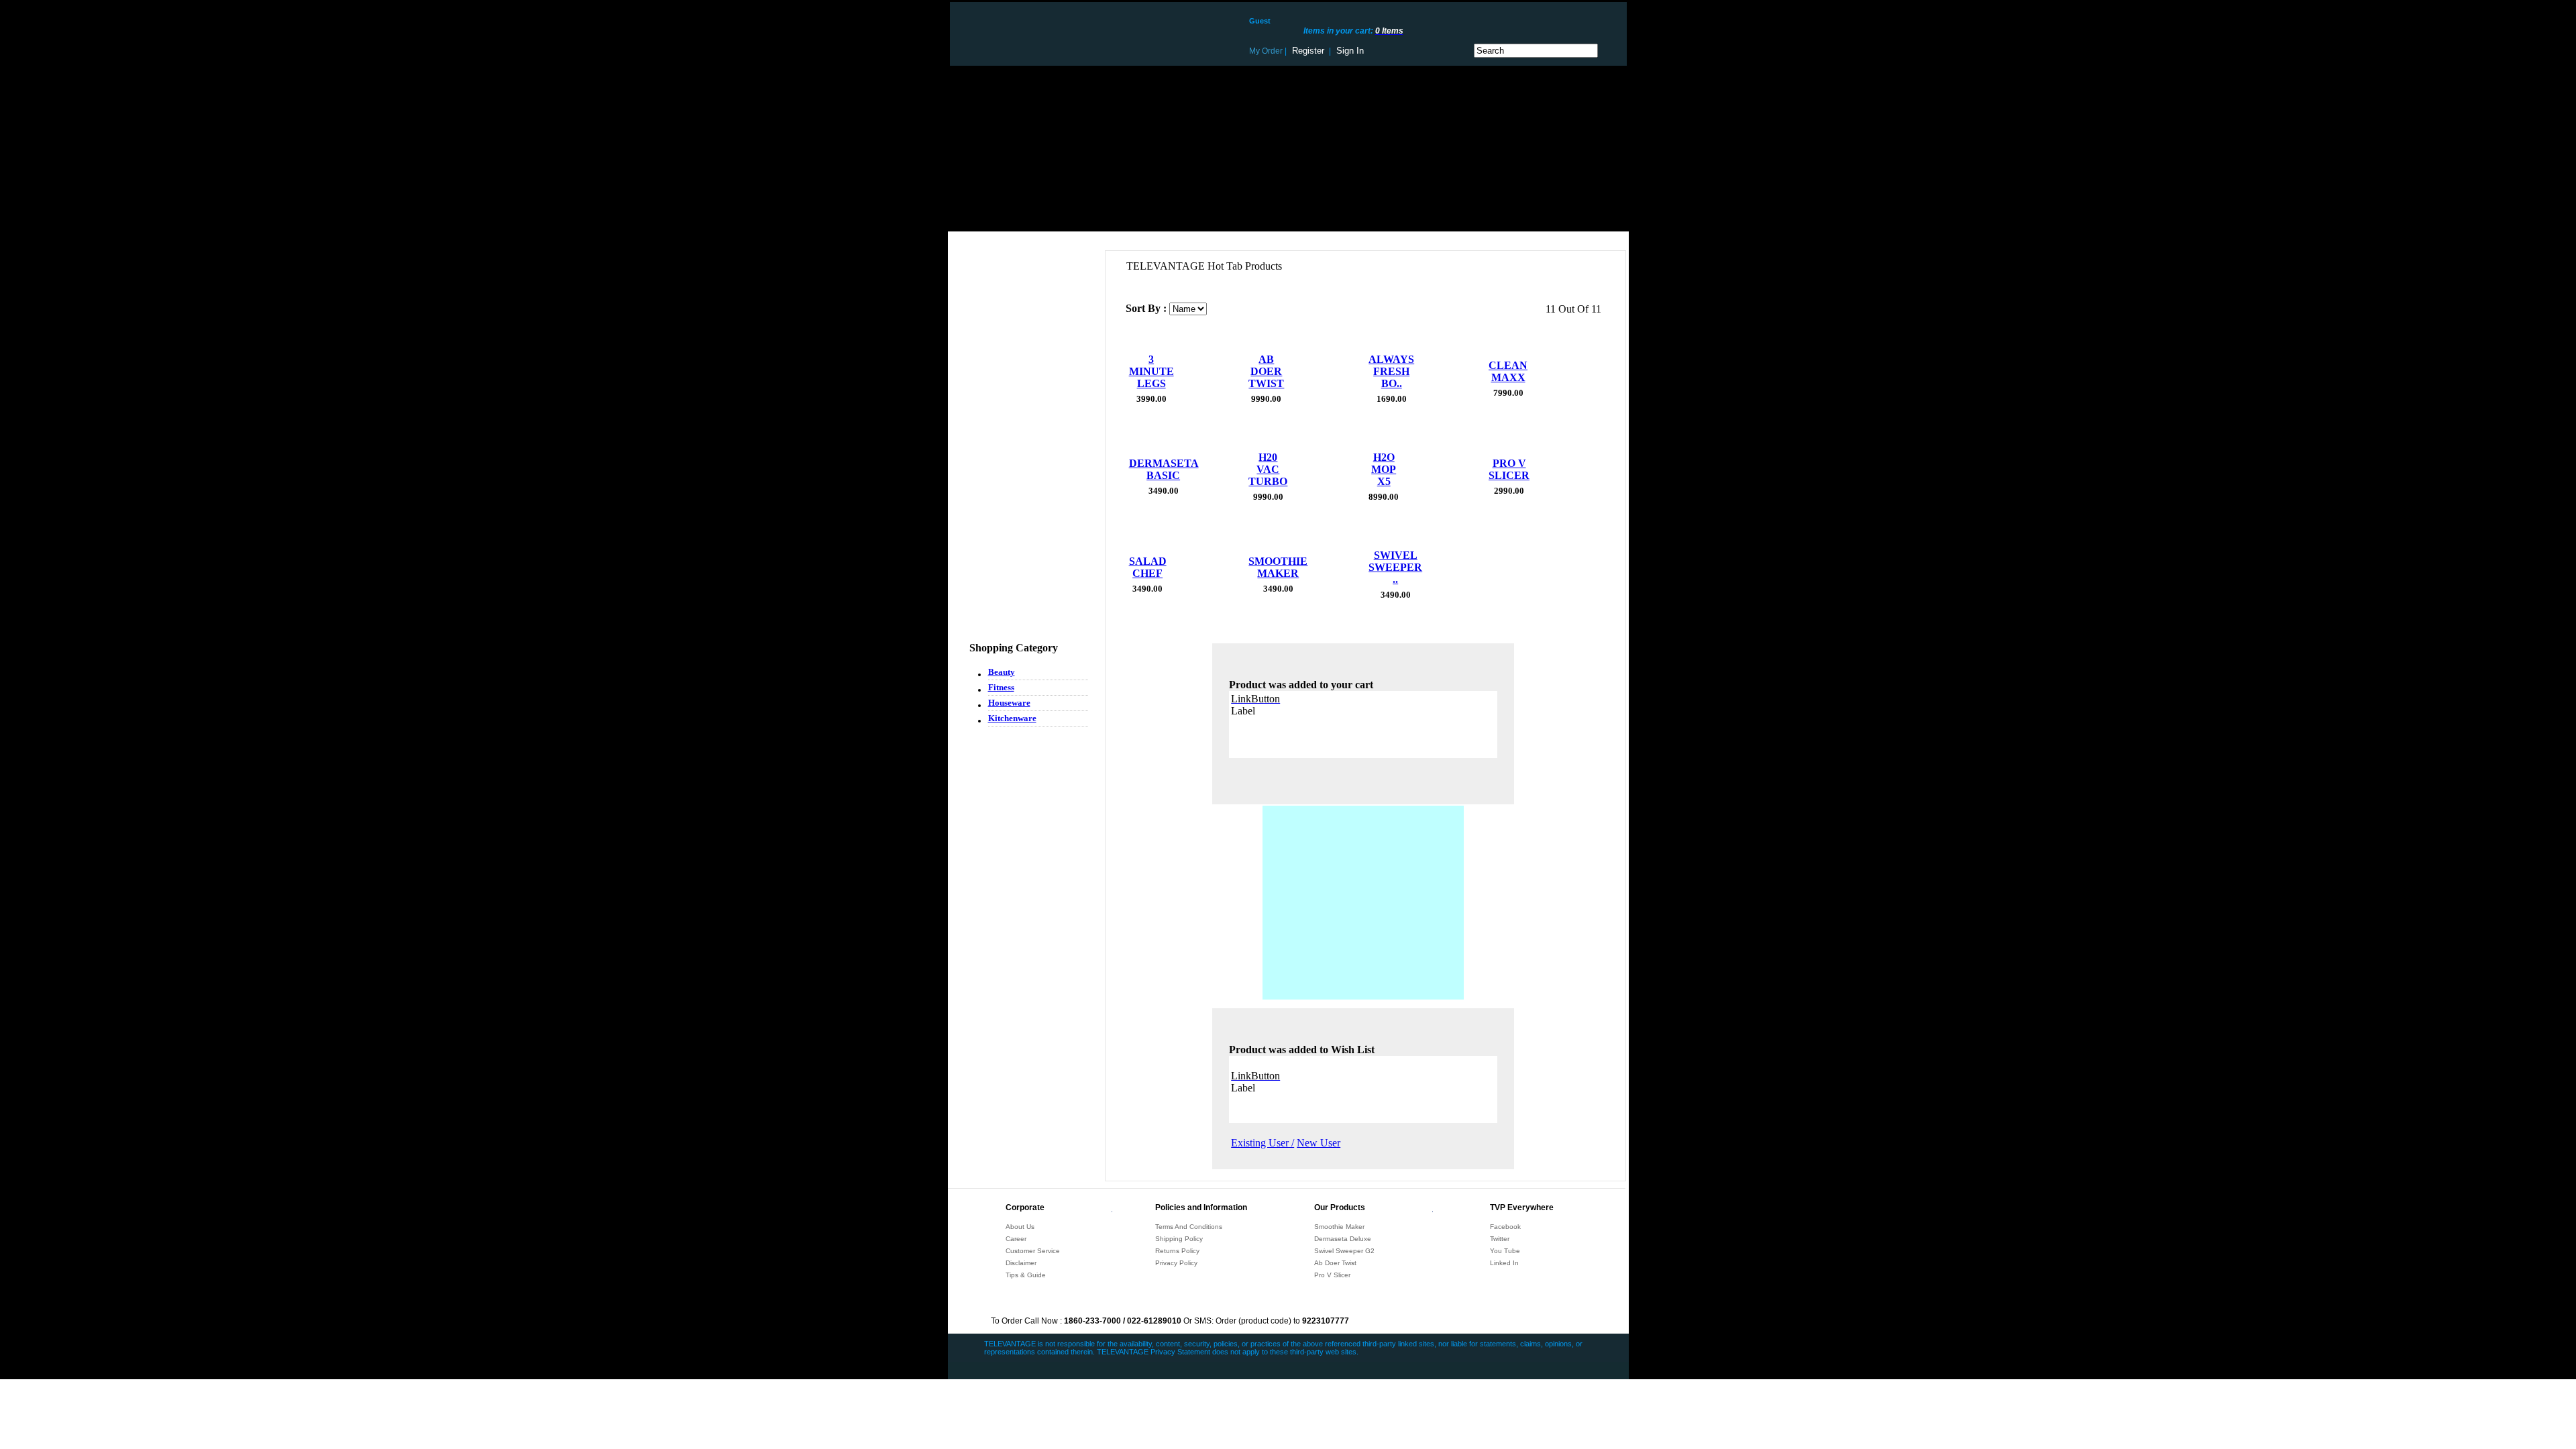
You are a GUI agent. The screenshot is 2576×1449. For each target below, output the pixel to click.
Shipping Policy (1179, 1239)
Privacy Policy (1176, 1263)
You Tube (1505, 1251)
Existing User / (1263, 1143)
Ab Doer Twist (1335, 1263)
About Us (1020, 1227)
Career (1016, 1239)
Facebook (1505, 1227)
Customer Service (1033, 1251)
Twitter (1500, 1239)
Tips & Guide (1026, 1275)
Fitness (1001, 687)
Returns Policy (1177, 1251)
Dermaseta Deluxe (1343, 1239)
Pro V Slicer (1332, 1275)
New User (1319, 1143)
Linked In (1504, 1263)
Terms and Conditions (1189, 1227)
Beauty (1002, 672)
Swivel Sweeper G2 (1344, 1251)
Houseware (1009, 703)
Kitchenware (1012, 718)
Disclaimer (1021, 1263)
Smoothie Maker (1339, 1227)
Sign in (1350, 51)
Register (1308, 51)
